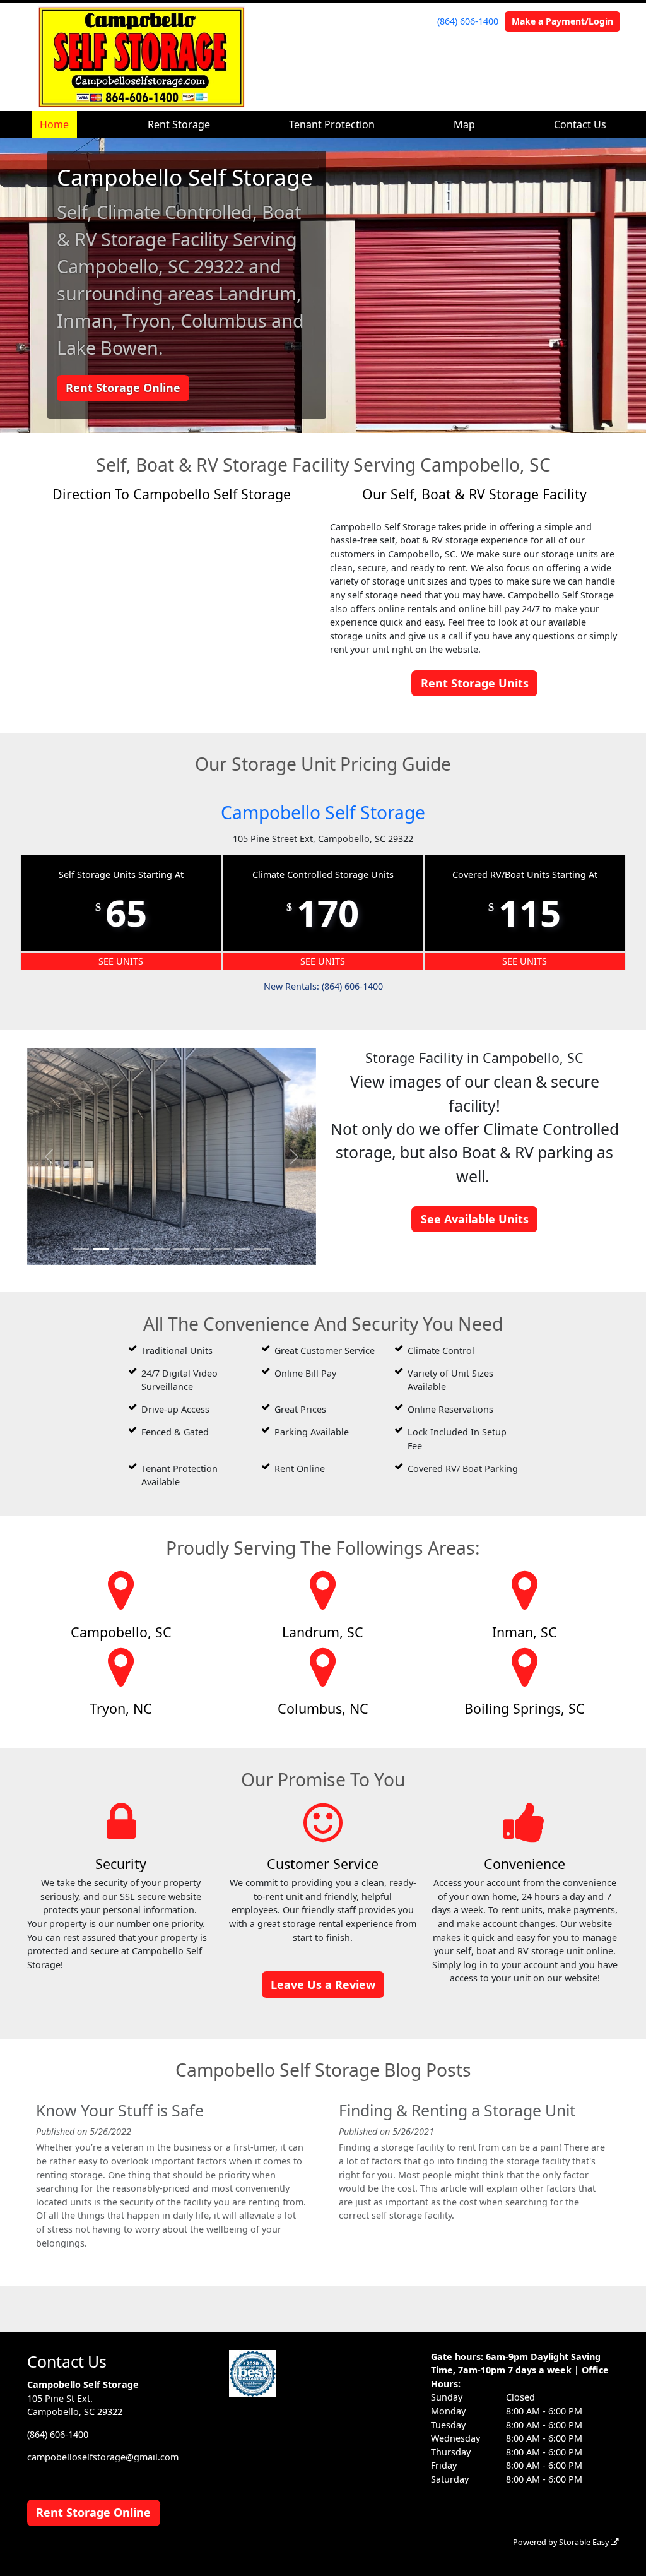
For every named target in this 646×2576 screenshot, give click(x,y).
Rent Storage (179, 124)
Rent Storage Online (123, 388)
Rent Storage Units (475, 683)
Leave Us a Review (323, 1985)
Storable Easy (585, 2542)
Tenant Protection (332, 124)
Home (54, 124)
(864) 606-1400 (468, 21)
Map (464, 124)
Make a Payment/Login (562, 21)
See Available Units (475, 1219)
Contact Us (580, 124)
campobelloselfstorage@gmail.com (103, 2457)
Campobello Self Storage (323, 812)
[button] (49, 1156)
